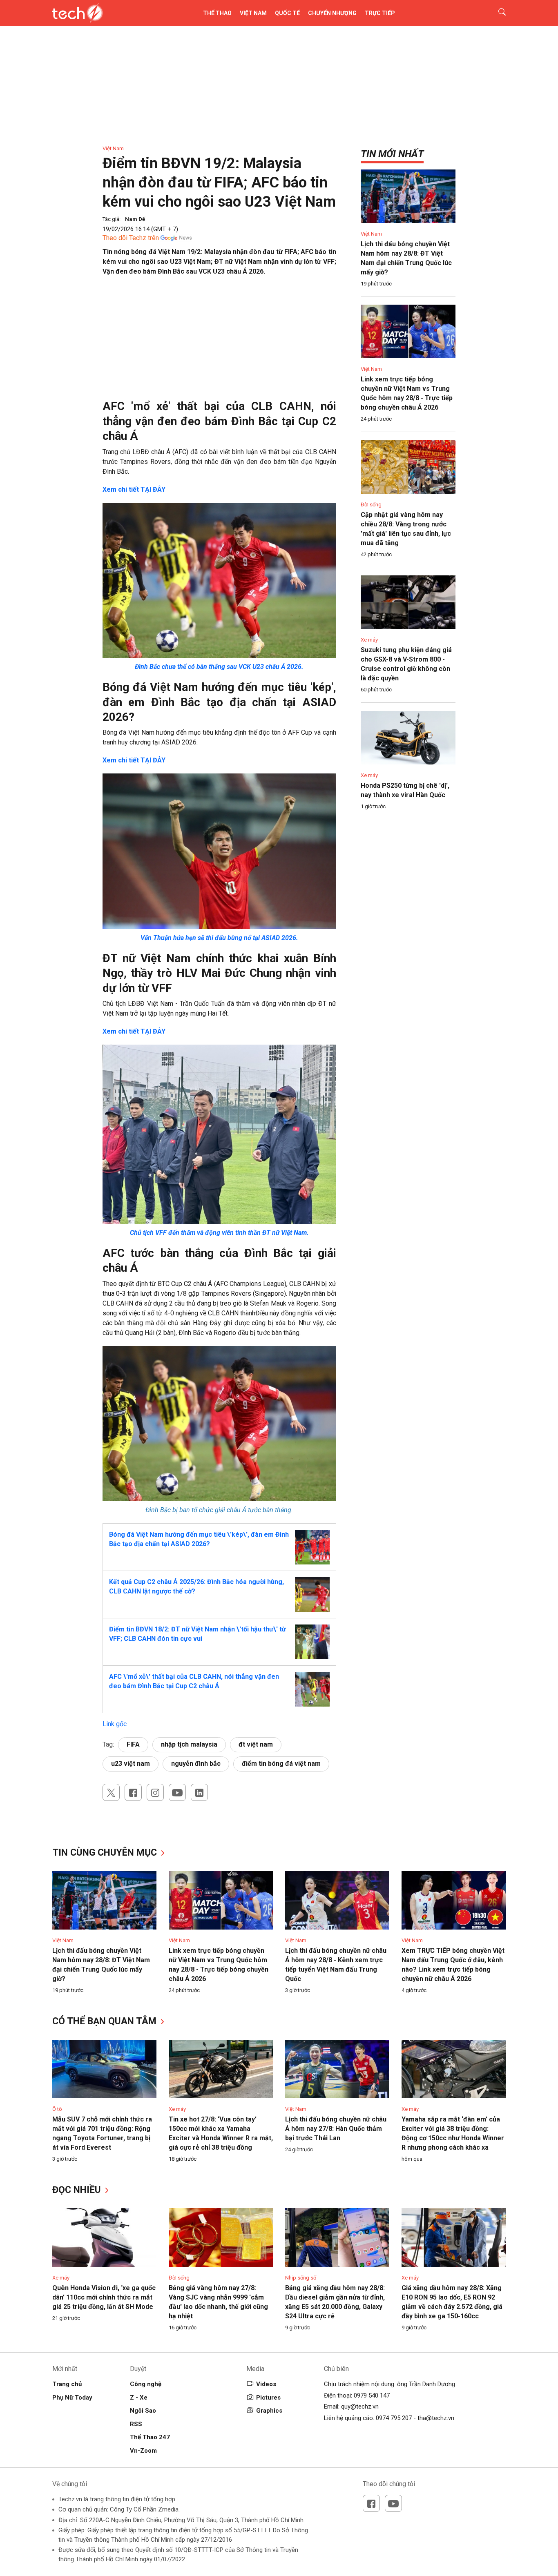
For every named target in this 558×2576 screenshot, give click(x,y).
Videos (266, 2384)
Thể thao (217, 13)
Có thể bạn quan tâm (106, 2021)
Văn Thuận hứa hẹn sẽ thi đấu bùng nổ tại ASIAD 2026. (219, 938)
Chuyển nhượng (332, 13)
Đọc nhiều (78, 2190)
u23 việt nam (131, 1764)
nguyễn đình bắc (196, 1764)
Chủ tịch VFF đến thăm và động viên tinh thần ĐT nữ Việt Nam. (219, 1233)
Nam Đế (135, 219)
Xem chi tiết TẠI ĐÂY (134, 489)
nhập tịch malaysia (189, 1744)
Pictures (268, 2398)
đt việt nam (256, 1744)
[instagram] (155, 1792)
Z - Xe (139, 2398)
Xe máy (369, 640)
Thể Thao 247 (150, 2437)
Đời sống (371, 505)
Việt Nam (253, 13)
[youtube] (177, 1792)
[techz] (78, 13)
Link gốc (115, 1724)
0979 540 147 (372, 2396)
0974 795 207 (394, 2418)
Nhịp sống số (301, 2278)
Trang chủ (67, 2384)
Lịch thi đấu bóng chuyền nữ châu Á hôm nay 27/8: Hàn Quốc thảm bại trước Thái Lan (336, 2129)
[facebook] (133, 1792)
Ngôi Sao (143, 2411)
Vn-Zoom (143, 2451)
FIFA (133, 1744)
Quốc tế (287, 13)
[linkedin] (199, 1792)
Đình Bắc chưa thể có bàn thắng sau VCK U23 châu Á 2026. (219, 667)
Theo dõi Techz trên (131, 238)
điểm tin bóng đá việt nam (281, 1764)
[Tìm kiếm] (497, 13)
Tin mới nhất (392, 154)
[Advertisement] (219, 342)
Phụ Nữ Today (72, 2398)
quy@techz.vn (360, 2407)
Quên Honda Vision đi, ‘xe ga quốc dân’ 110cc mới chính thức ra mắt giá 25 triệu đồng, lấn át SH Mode (104, 2297)
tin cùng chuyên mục (106, 1853)
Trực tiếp (380, 13)
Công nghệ (146, 2384)
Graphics (269, 2411)
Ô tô (57, 2109)
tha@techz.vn (436, 2418)
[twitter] (111, 1792)
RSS (136, 2424)
